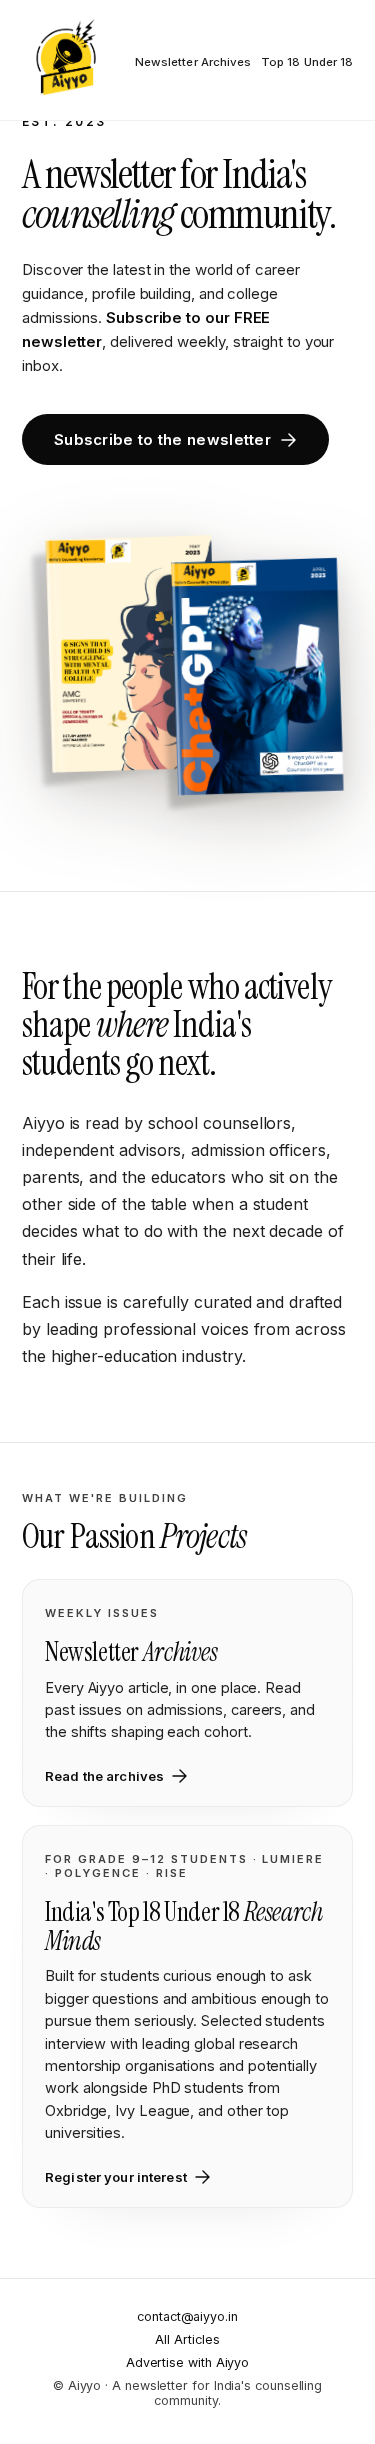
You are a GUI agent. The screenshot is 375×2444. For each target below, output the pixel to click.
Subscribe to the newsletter (162, 439)
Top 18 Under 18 (307, 62)
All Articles (187, 2339)
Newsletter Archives (193, 62)
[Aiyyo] (66, 60)
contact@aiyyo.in (187, 2316)
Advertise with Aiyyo (187, 2362)
